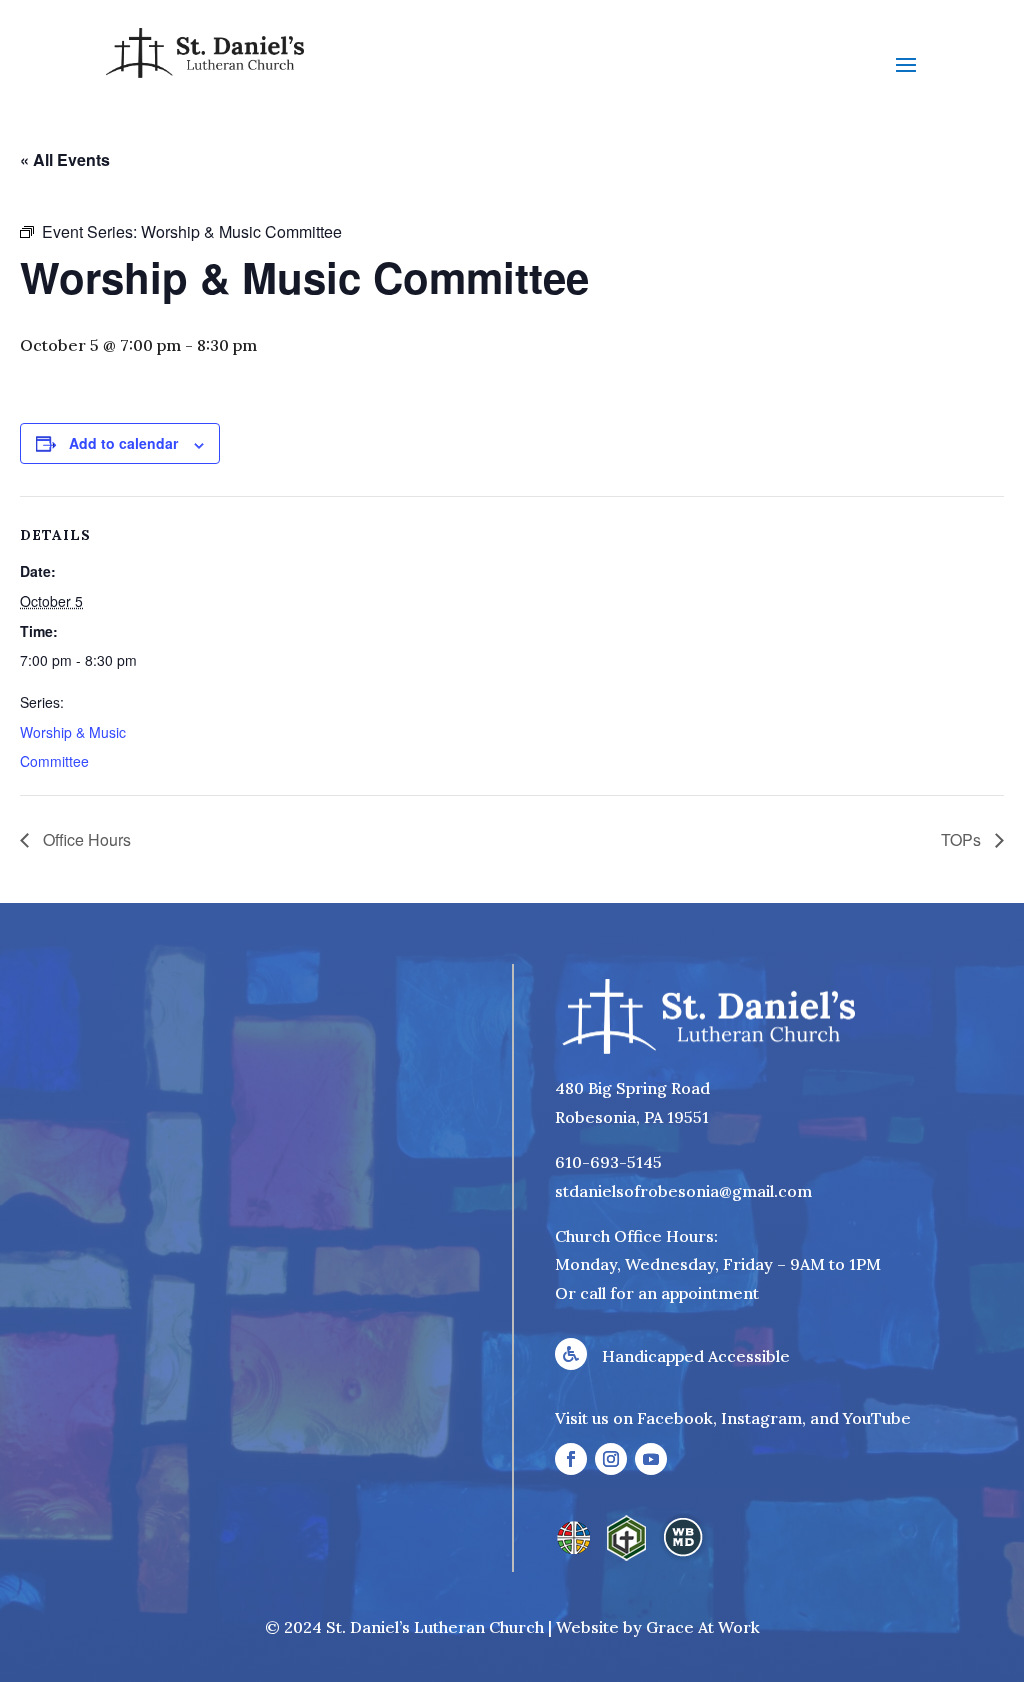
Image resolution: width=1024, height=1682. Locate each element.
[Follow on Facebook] (571, 1459)
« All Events (65, 159)
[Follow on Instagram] (611, 1459)
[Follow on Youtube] (651, 1459)
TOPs (963, 839)
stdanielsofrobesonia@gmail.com (683, 1191)
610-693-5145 (608, 1162)
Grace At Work (703, 1627)
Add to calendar (123, 443)
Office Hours (85, 839)
